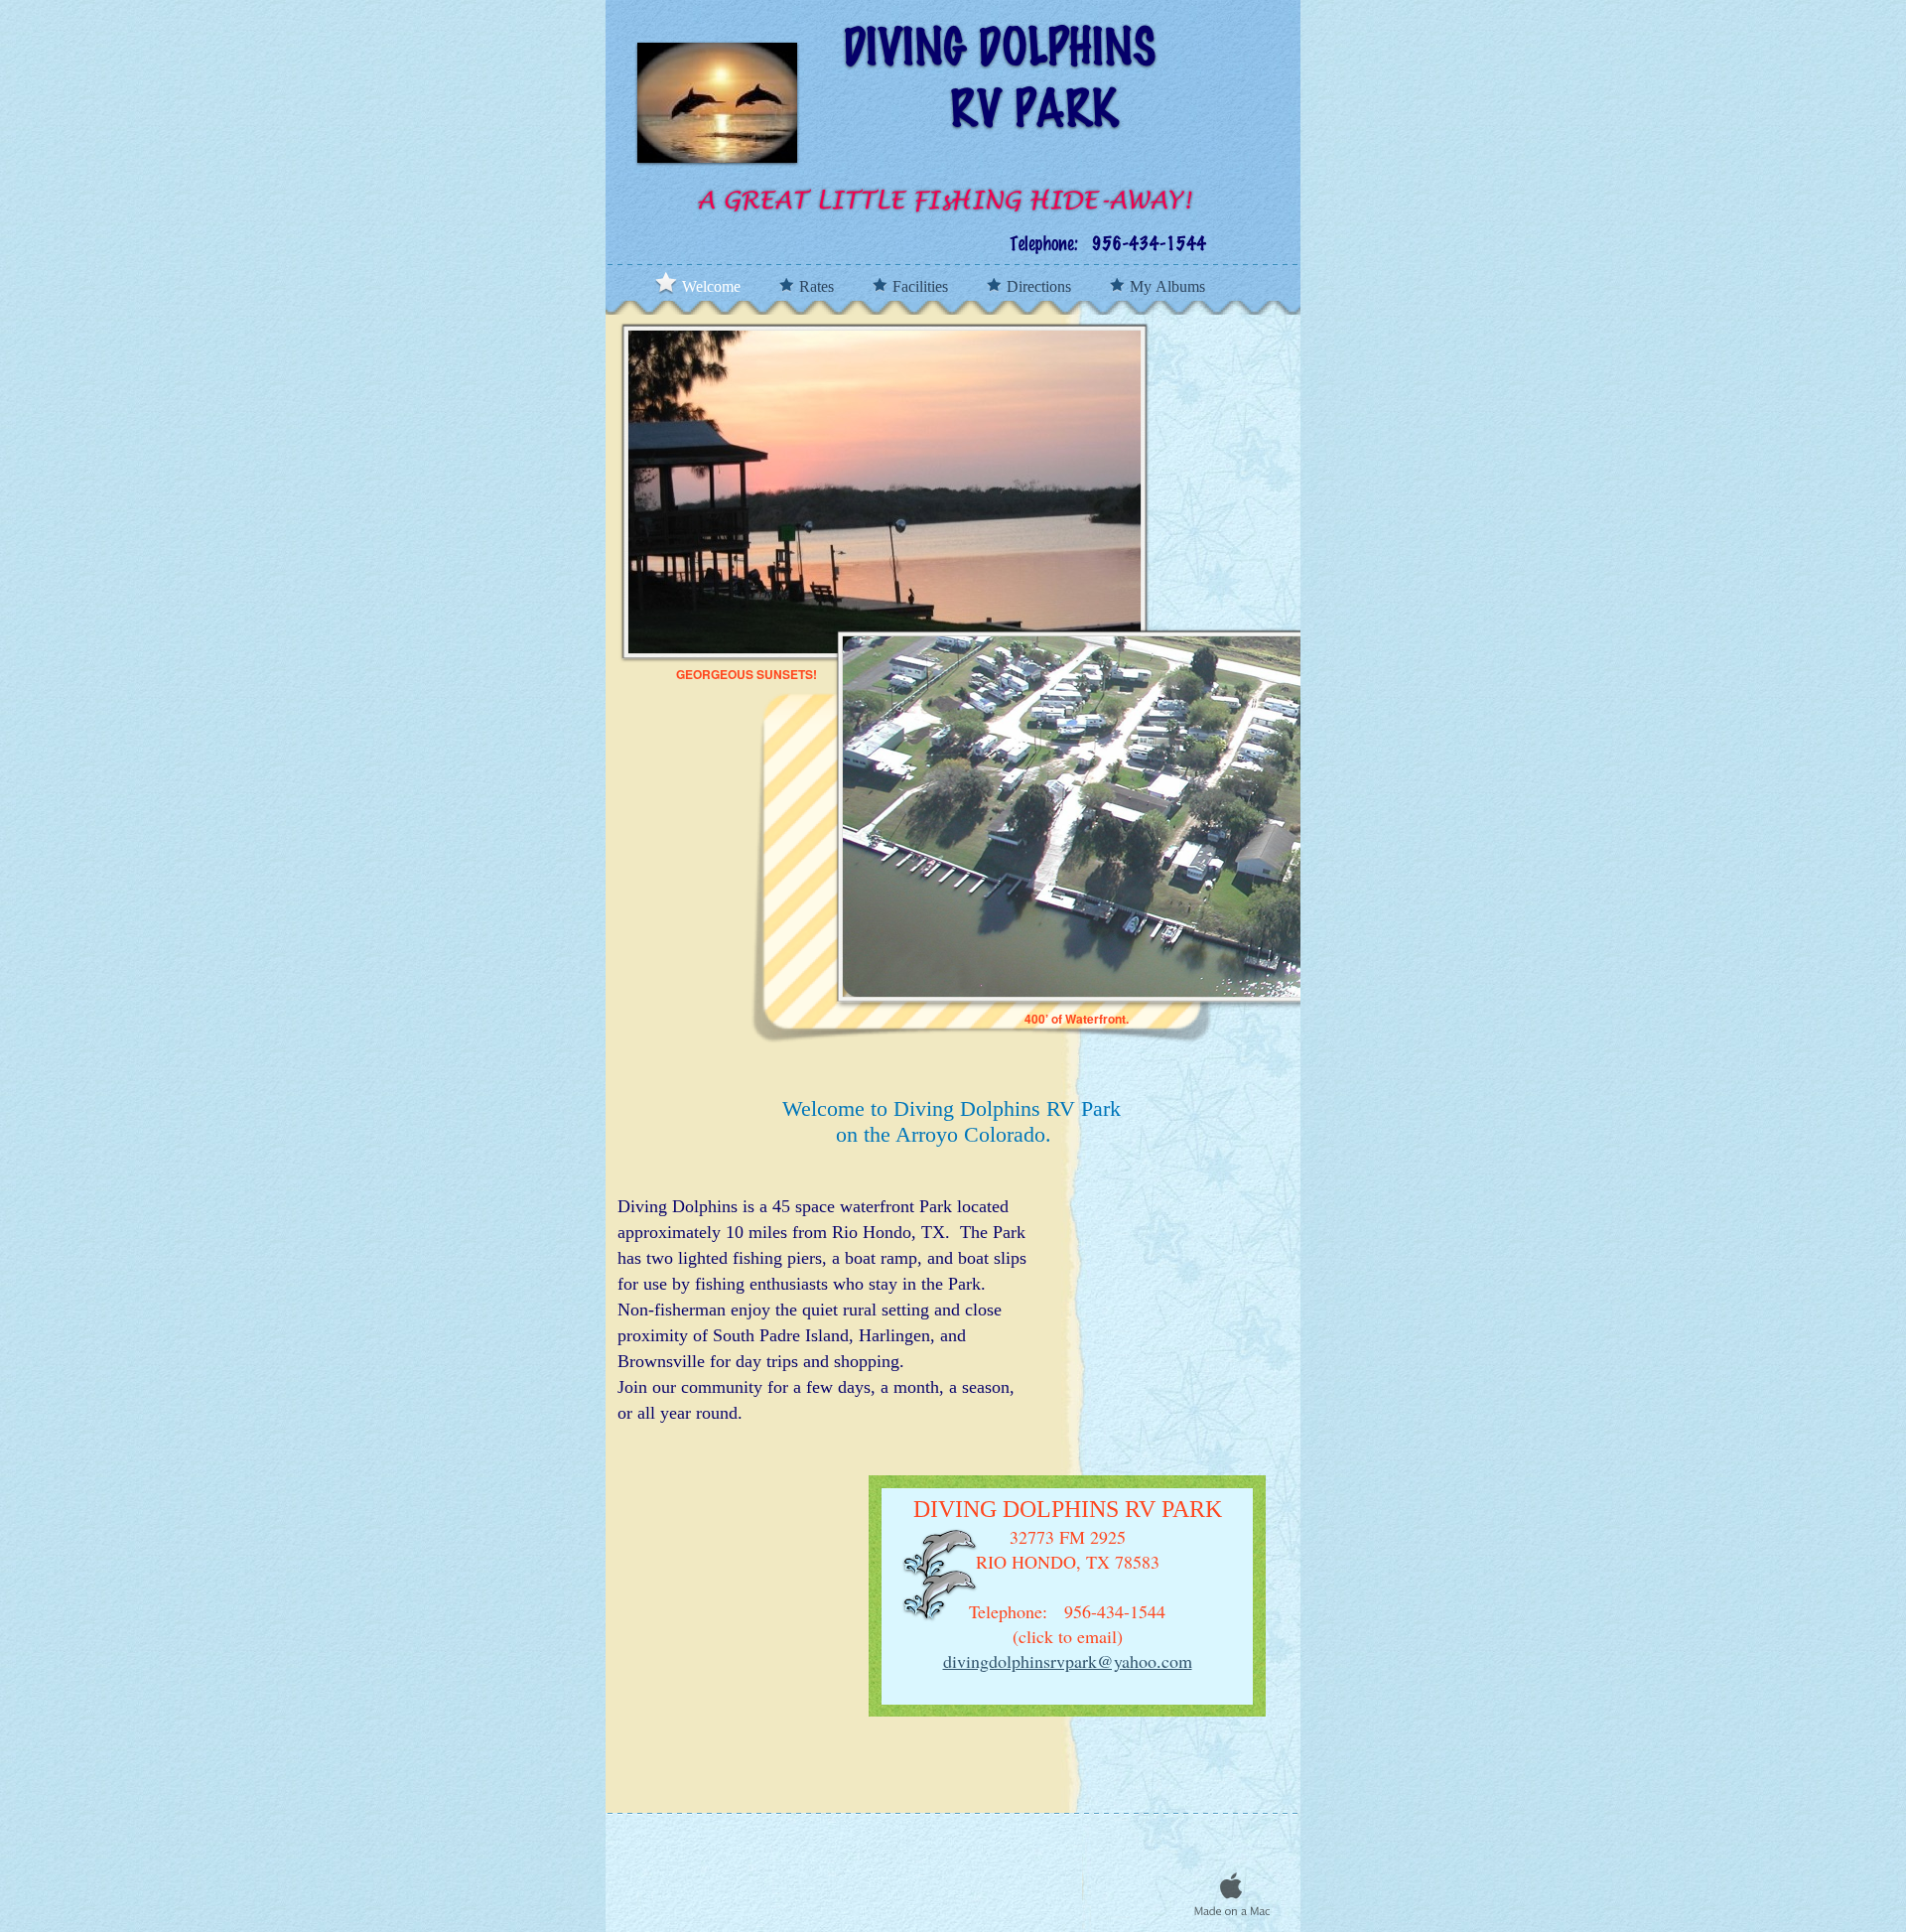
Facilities (922, 286)
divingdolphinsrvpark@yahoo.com (1068, 1661)
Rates (818, 286)
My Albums (1167, 286)
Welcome (713, 286)
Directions (1041, 286)
